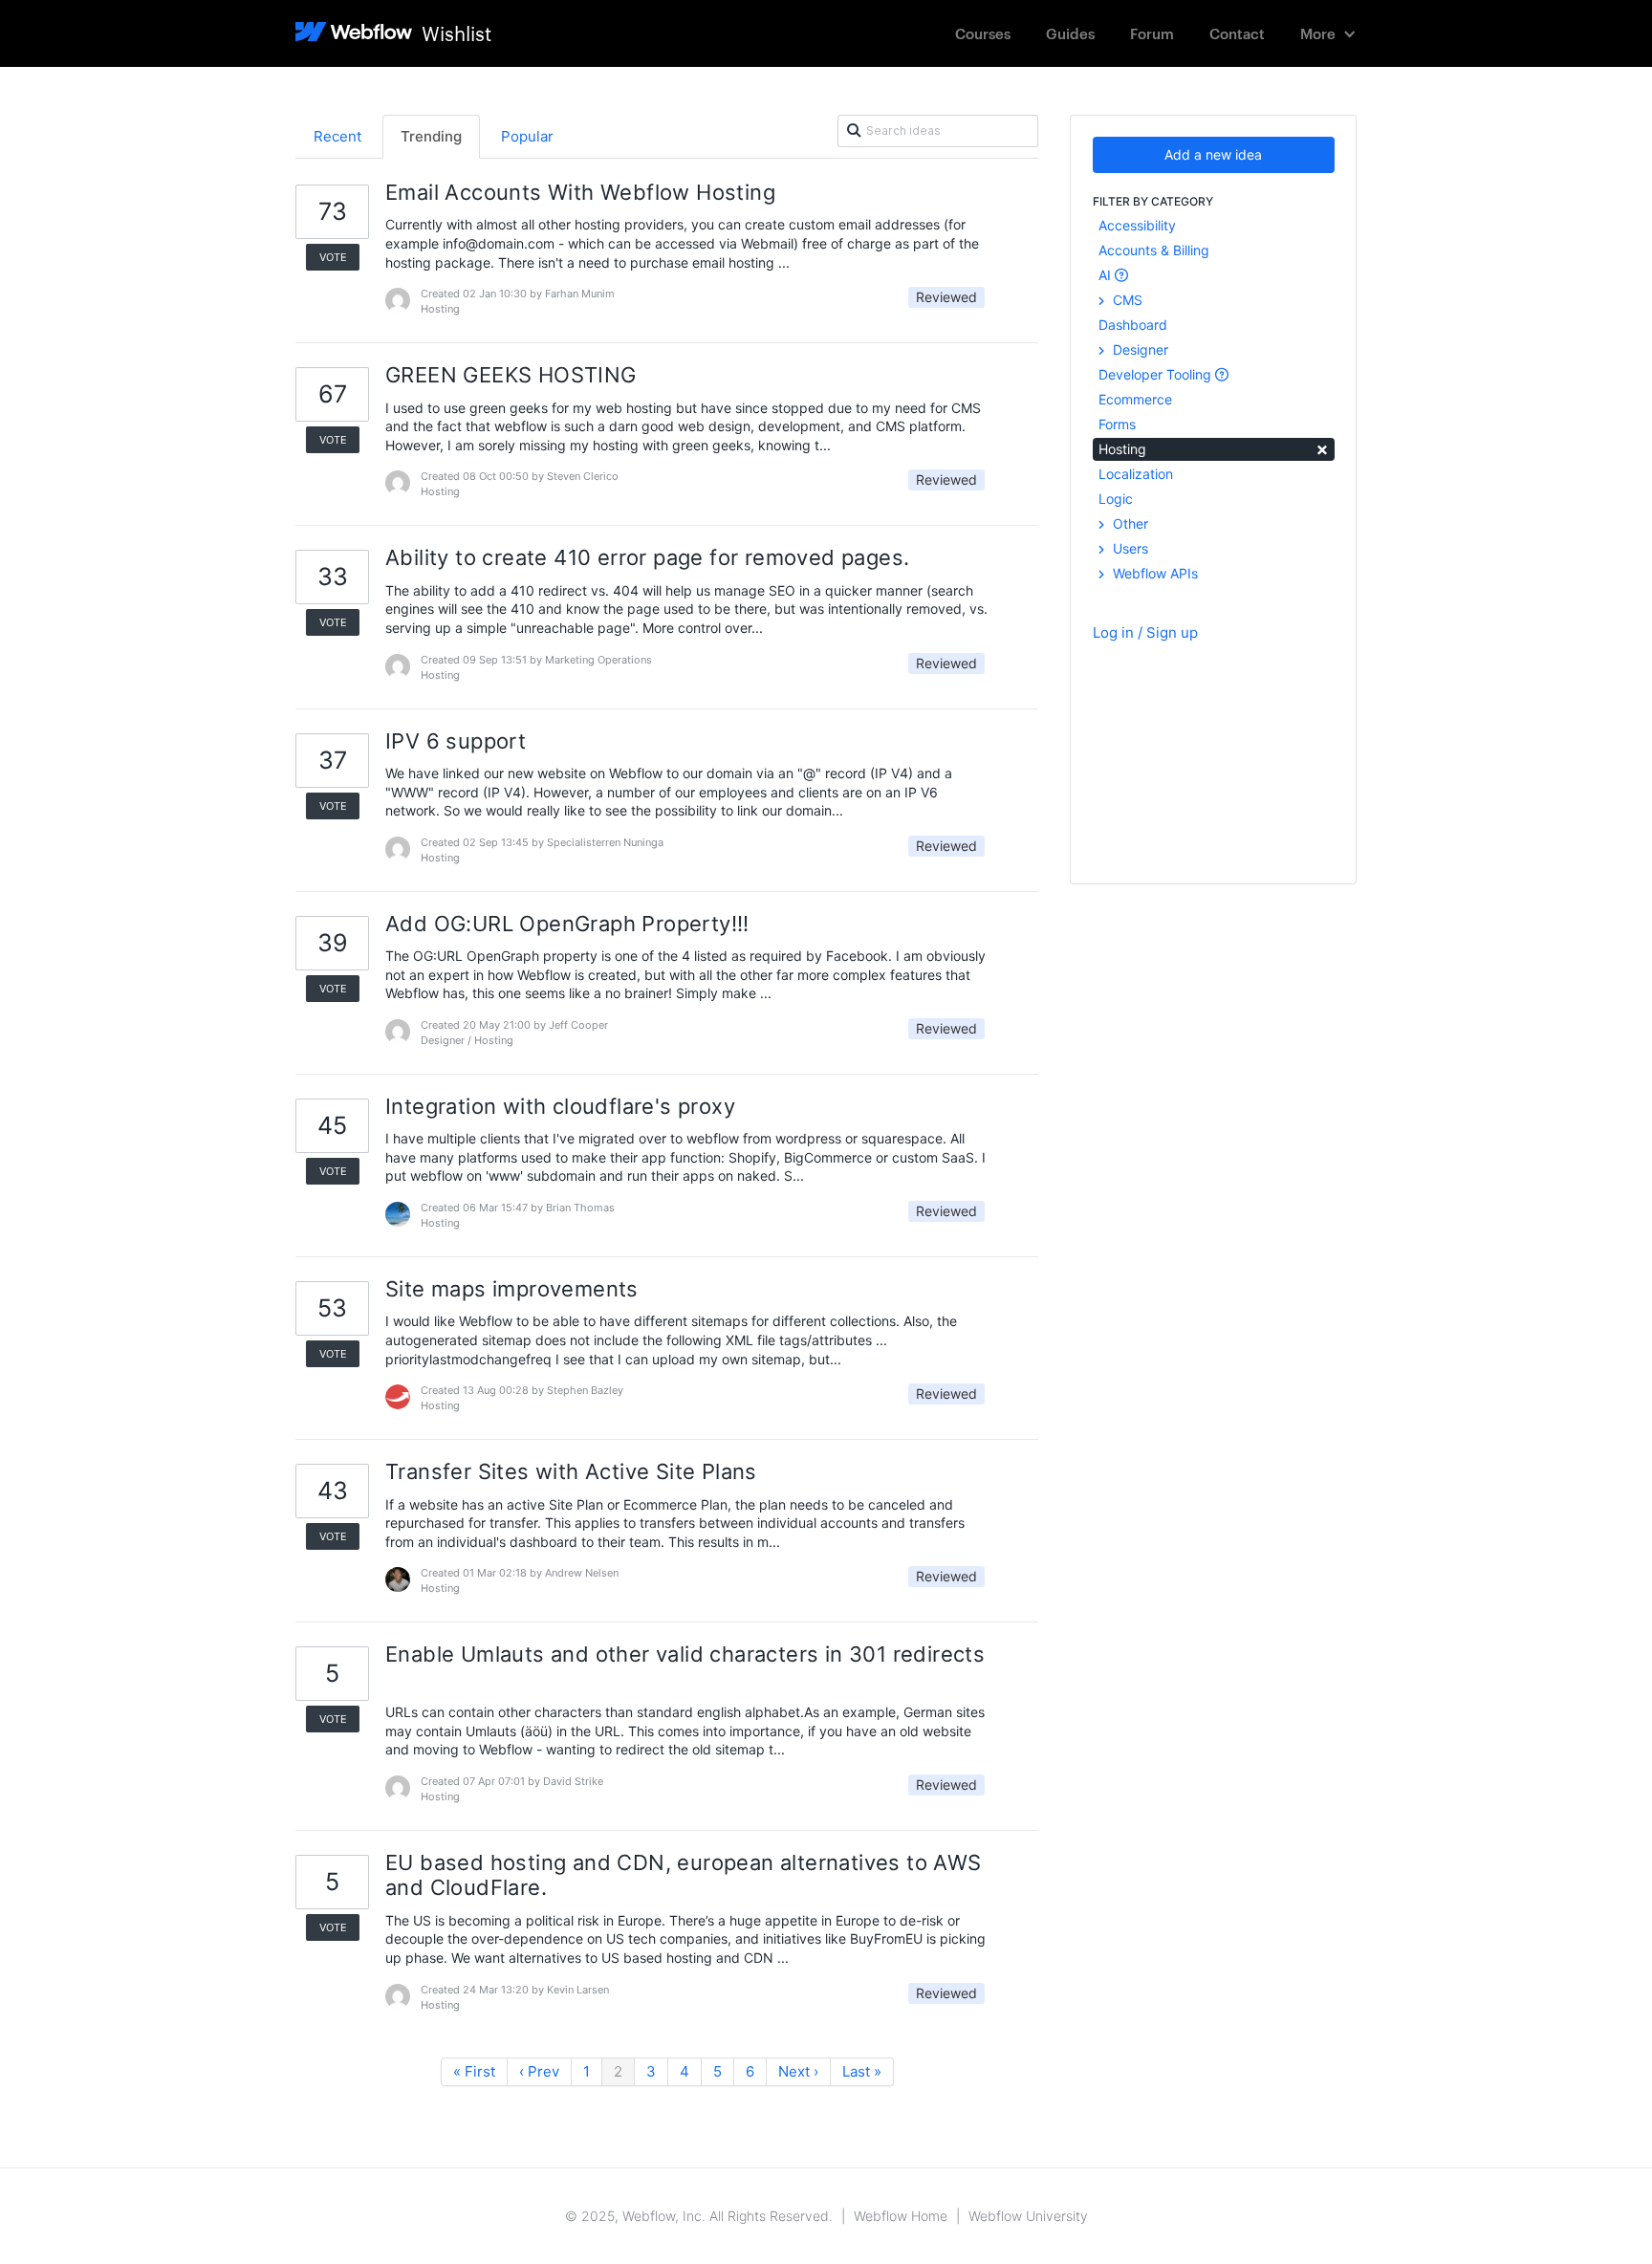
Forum (1152, 33)
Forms (1117, 424)
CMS (1126, 300)
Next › (798, 2071)
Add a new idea (1213, 154)
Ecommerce (1135, 399)
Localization (1136, 474)
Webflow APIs (1153, 573)
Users (1129, 548)
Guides (1070, 33)
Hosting (1214, 448)
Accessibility (1137, 225)
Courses (983, 33)
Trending (431, 136)
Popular (527, 136)
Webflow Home (901, 2216)
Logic (1116, 499)
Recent (337, 136)
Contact (1237, 33)
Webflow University (1028, 2216)
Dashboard (1133, 325)
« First (474, 2071)
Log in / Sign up (1145, 632)
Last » (862, 2071)
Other (1129, 523)
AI (1107, 275)
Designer (1139, 349)
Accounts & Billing (1154, 250)
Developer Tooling (1157, 374)
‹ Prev (539, 2071)
